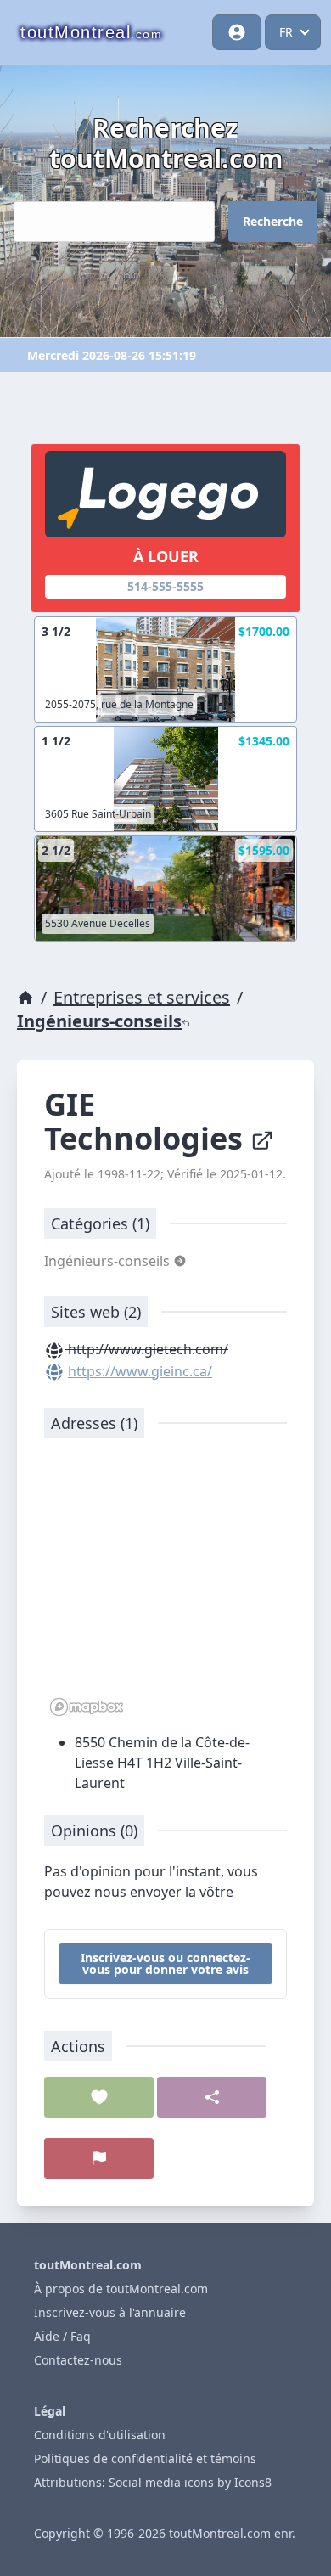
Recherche (273, 221)
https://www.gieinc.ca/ (140, 1371)
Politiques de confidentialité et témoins (145, 2458)
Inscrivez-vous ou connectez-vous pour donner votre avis (165, 1963)
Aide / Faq (62, 2336)
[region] (165, 1586)
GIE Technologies (147, 1121)
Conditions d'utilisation (100, 2435)
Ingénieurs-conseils (99, 1021)
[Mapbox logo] (87, 1707)
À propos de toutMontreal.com (121, 2289)
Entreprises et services (142, 997)
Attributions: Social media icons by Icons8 (153, 2482)
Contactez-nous (78, 2360)
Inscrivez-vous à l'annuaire (110, 2312)
